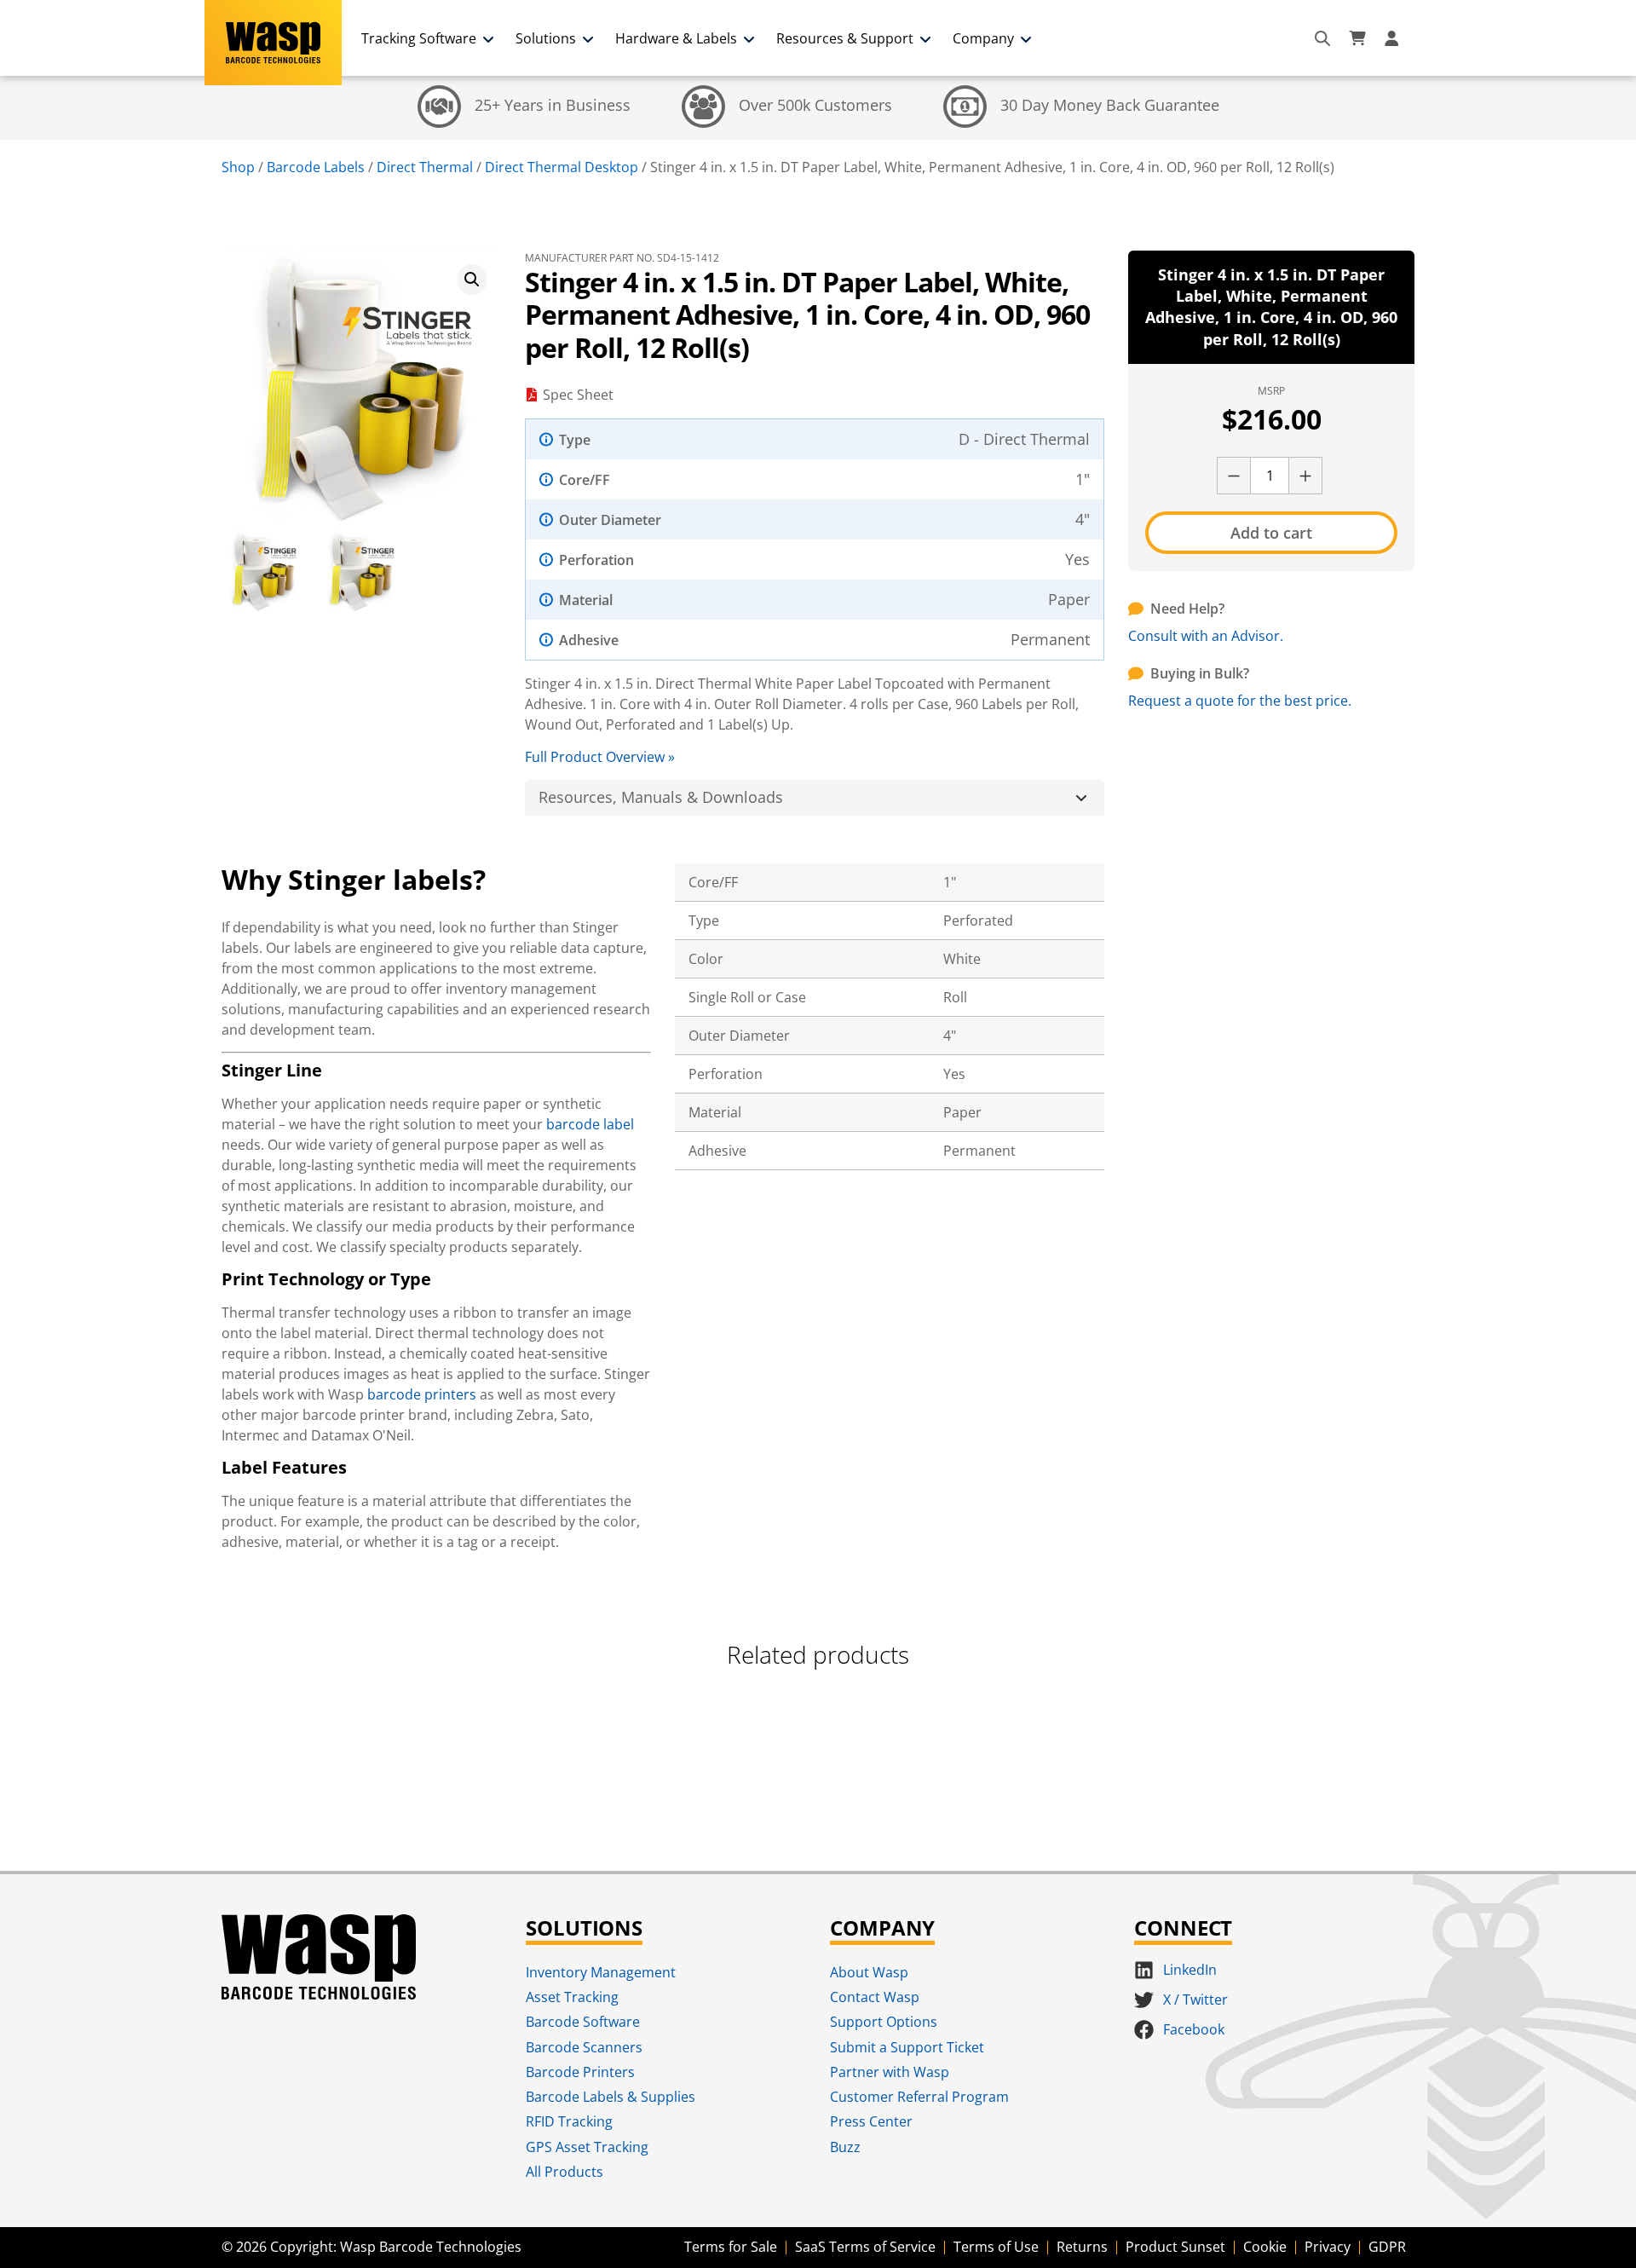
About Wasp (869, 1972)
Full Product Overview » (600, 757)
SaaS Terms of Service (865, 2247)
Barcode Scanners (584, 2047)
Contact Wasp (875, 1997)
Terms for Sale (731, 2247)
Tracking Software (419, 38)
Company (983, 38)
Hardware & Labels (676, 38)
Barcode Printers (580, 2072)
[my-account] (1394, 38)
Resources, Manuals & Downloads (661, 797)
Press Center (871, 2121)
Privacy (1328, 2247)
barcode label (590, 1124)
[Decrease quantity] (1234, 476)
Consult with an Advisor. (1206, 636)
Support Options (884, 2022)
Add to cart (1271, 533)
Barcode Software (583, 2022)
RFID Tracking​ (569, 2121)
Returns (1082, 2247)
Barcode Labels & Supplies (611, 2097)
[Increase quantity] (1305, 476)
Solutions (546, 38)
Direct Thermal (425, 167)
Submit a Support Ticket (907, 2047)
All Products (565, 2172)
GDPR (1387, 2247)
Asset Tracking (572, 1997)
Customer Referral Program (919, 2097)
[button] (472, 280)
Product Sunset (1175, 2247)
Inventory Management (601, 1972)
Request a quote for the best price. (1240, 701)
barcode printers (422, 1394)
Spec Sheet (578, 395)
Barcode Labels (316, 167)
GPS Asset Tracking (587, 2147)
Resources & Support (845, 38)
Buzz (845, 2147)
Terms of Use (996, 2247)
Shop (238, 167)
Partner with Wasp (890, 2072)
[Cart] (1357, 38)
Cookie (1265, 2247)
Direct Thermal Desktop (562, 167)
